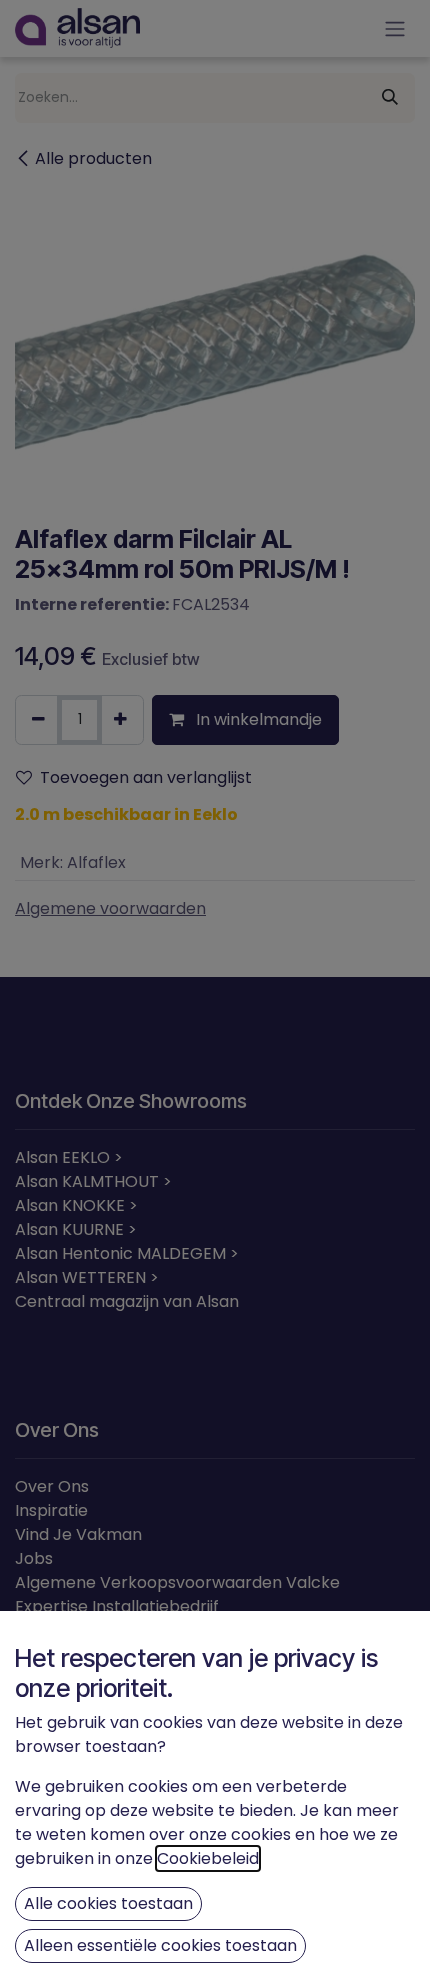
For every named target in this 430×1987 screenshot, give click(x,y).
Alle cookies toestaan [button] (108, 1903)
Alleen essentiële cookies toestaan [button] (160, 1945)
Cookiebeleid (208, 1858)
